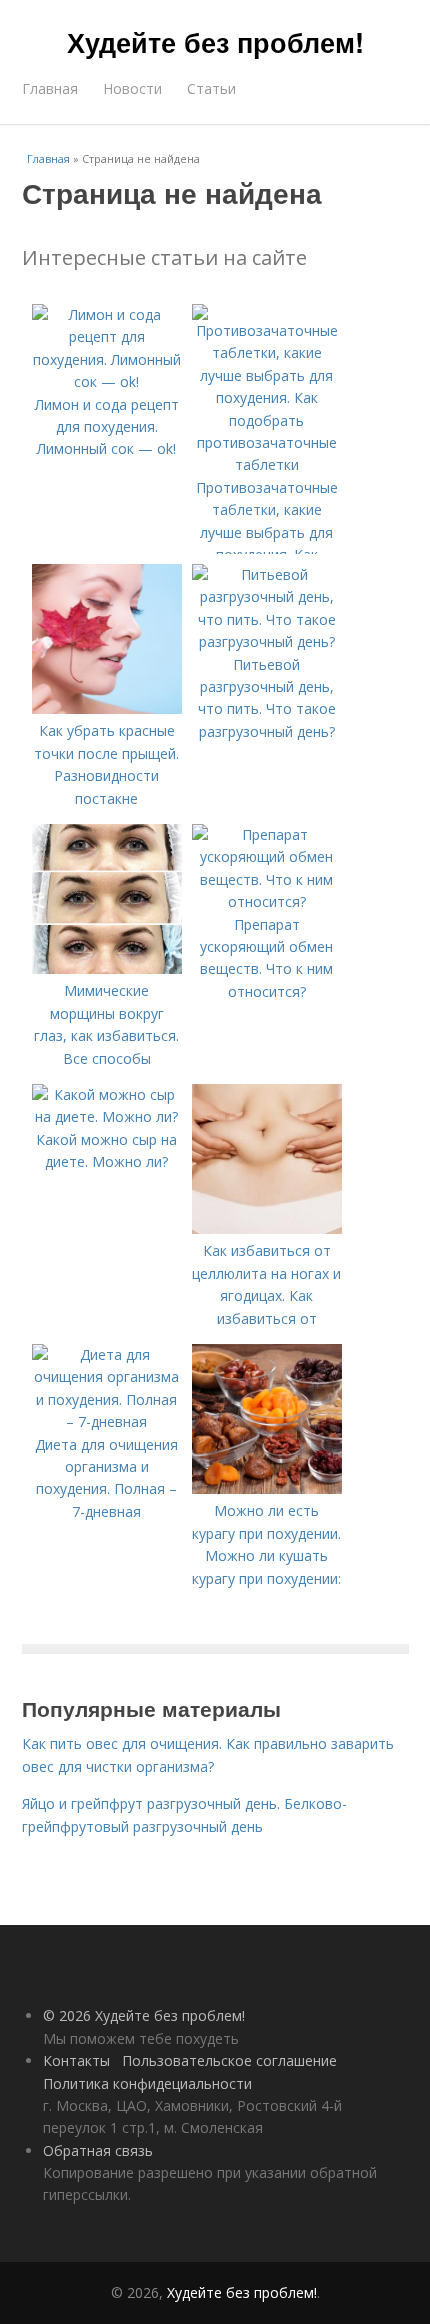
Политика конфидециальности (147, 2083)
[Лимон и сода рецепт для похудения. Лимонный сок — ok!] (107, 381)
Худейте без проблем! (215, 42)
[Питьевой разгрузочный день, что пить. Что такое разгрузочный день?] (267, 641)
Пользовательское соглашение (229, 2060)
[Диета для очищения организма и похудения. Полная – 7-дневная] (107, 1421)
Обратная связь (98, 2150)
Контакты (76, 2060)
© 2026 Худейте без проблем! (144, 2015)
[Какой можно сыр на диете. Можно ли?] (107, 1116)
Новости (132, 88)
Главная (50, 88)
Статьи (211, 88)
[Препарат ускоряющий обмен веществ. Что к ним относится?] (267, 901)
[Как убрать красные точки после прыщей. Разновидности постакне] (107, 708)
